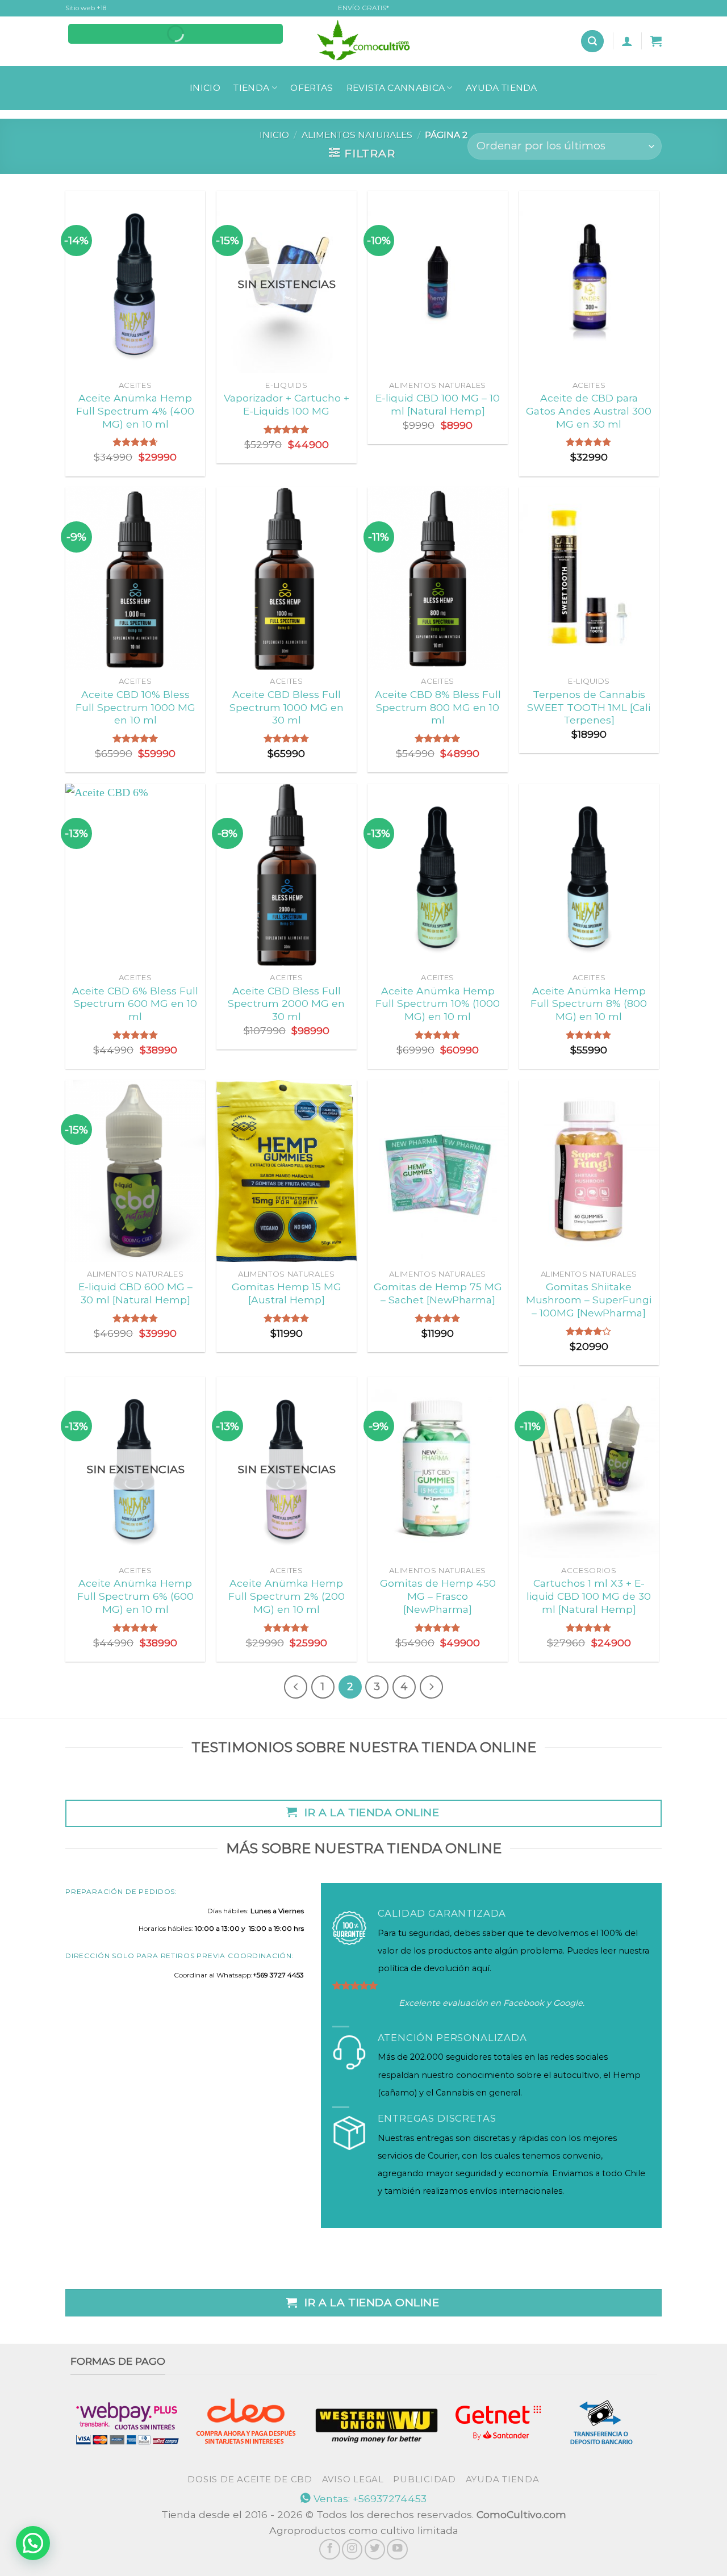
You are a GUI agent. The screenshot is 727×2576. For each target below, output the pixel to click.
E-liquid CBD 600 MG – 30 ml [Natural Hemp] (135, 1293)
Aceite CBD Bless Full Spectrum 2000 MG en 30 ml (286, 1004)
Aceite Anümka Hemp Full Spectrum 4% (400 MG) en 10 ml (135, 411)
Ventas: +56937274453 (369, 2498)
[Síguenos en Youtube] (397, 2549)
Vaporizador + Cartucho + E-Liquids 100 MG (287, 404)
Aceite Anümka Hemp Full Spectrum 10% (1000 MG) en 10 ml (438, 1004)
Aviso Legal (353, 2479)
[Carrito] (656, 41)
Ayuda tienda (502, 88)
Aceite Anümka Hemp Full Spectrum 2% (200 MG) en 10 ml (287, 1596)
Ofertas (312, 88)
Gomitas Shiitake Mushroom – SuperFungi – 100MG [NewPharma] (589, 1300)
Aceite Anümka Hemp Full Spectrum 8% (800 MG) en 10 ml (589, 1004)
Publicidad (424, 2479)
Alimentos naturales (357, 135)
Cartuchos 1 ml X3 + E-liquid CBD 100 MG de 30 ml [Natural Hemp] (589, 1596)
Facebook (524, 2003)
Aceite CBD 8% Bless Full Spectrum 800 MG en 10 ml (438, 707)
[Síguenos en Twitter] (375, 2549)
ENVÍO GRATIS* (363, 8)
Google (568, 2003)
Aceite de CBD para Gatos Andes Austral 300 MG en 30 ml (589, 411)
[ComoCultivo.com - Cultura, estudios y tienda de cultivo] (364, 41)
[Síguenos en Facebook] (329, 2549)
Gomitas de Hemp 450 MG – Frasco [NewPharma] (438, 1596)
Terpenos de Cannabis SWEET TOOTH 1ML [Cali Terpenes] (589, 707)
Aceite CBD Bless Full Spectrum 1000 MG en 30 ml (287, 707)
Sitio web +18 (86, 8)
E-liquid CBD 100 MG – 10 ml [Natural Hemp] (438, 404)
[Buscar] (592, 41)
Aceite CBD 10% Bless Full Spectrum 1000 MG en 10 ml (135, 707)
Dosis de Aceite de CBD (250, 2479)
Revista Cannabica (396, 88)
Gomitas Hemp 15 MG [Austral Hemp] (287, 1293)
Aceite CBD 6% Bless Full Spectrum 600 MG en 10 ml (135, 1004)
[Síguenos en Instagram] (352, 2549)
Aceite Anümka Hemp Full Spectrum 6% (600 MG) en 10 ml (135, 1596)
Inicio (205, 88)
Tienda (251, 88)
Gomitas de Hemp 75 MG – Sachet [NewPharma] (438, 1293)
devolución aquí (457, 1968)
